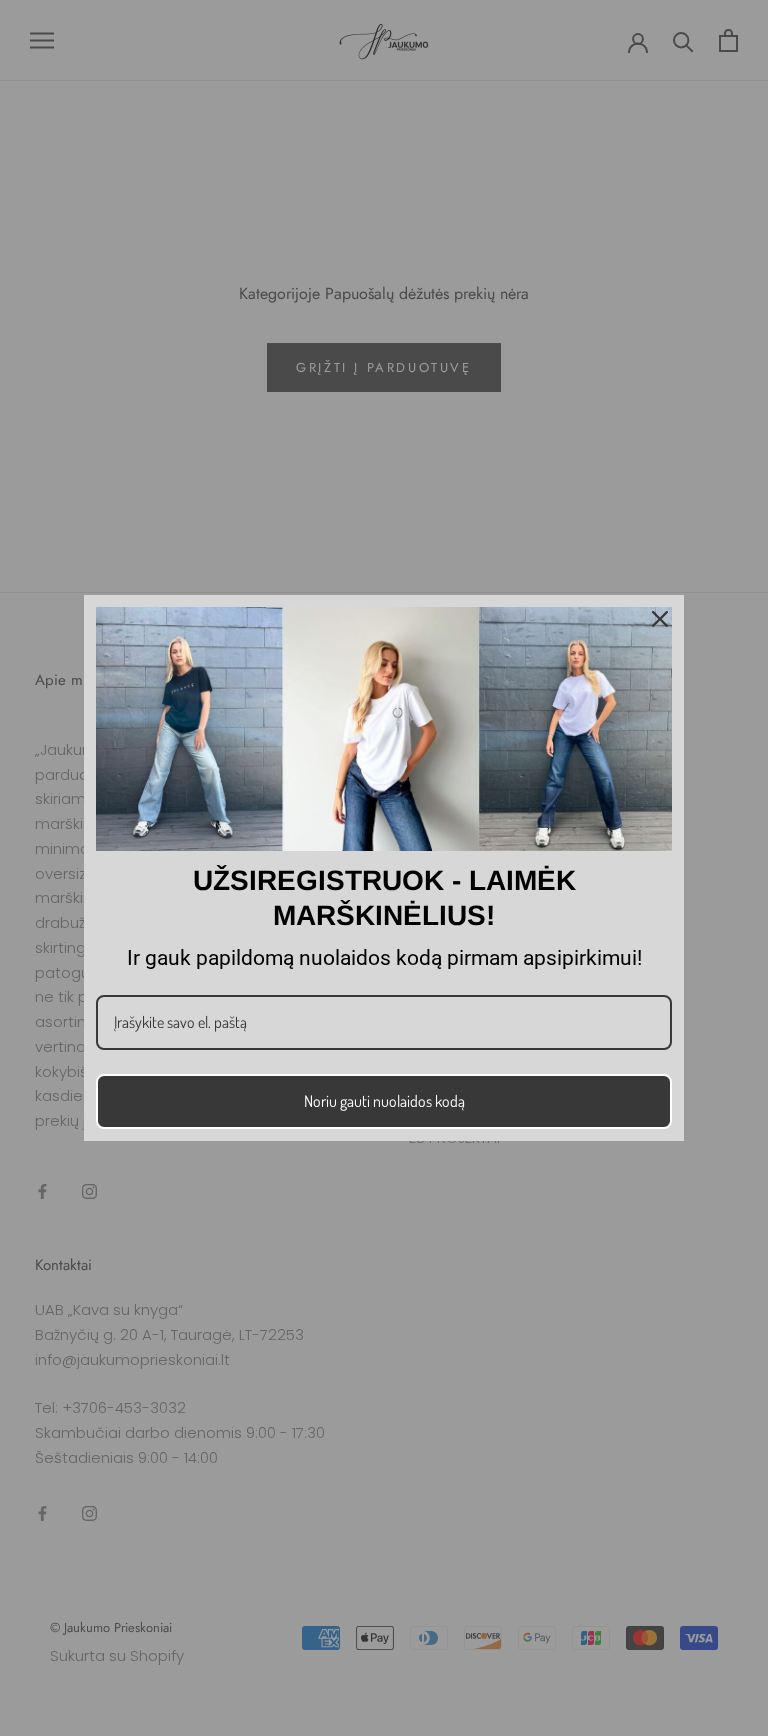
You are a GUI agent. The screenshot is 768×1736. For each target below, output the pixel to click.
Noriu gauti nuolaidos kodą (384, 1101)
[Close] (660, 619)
